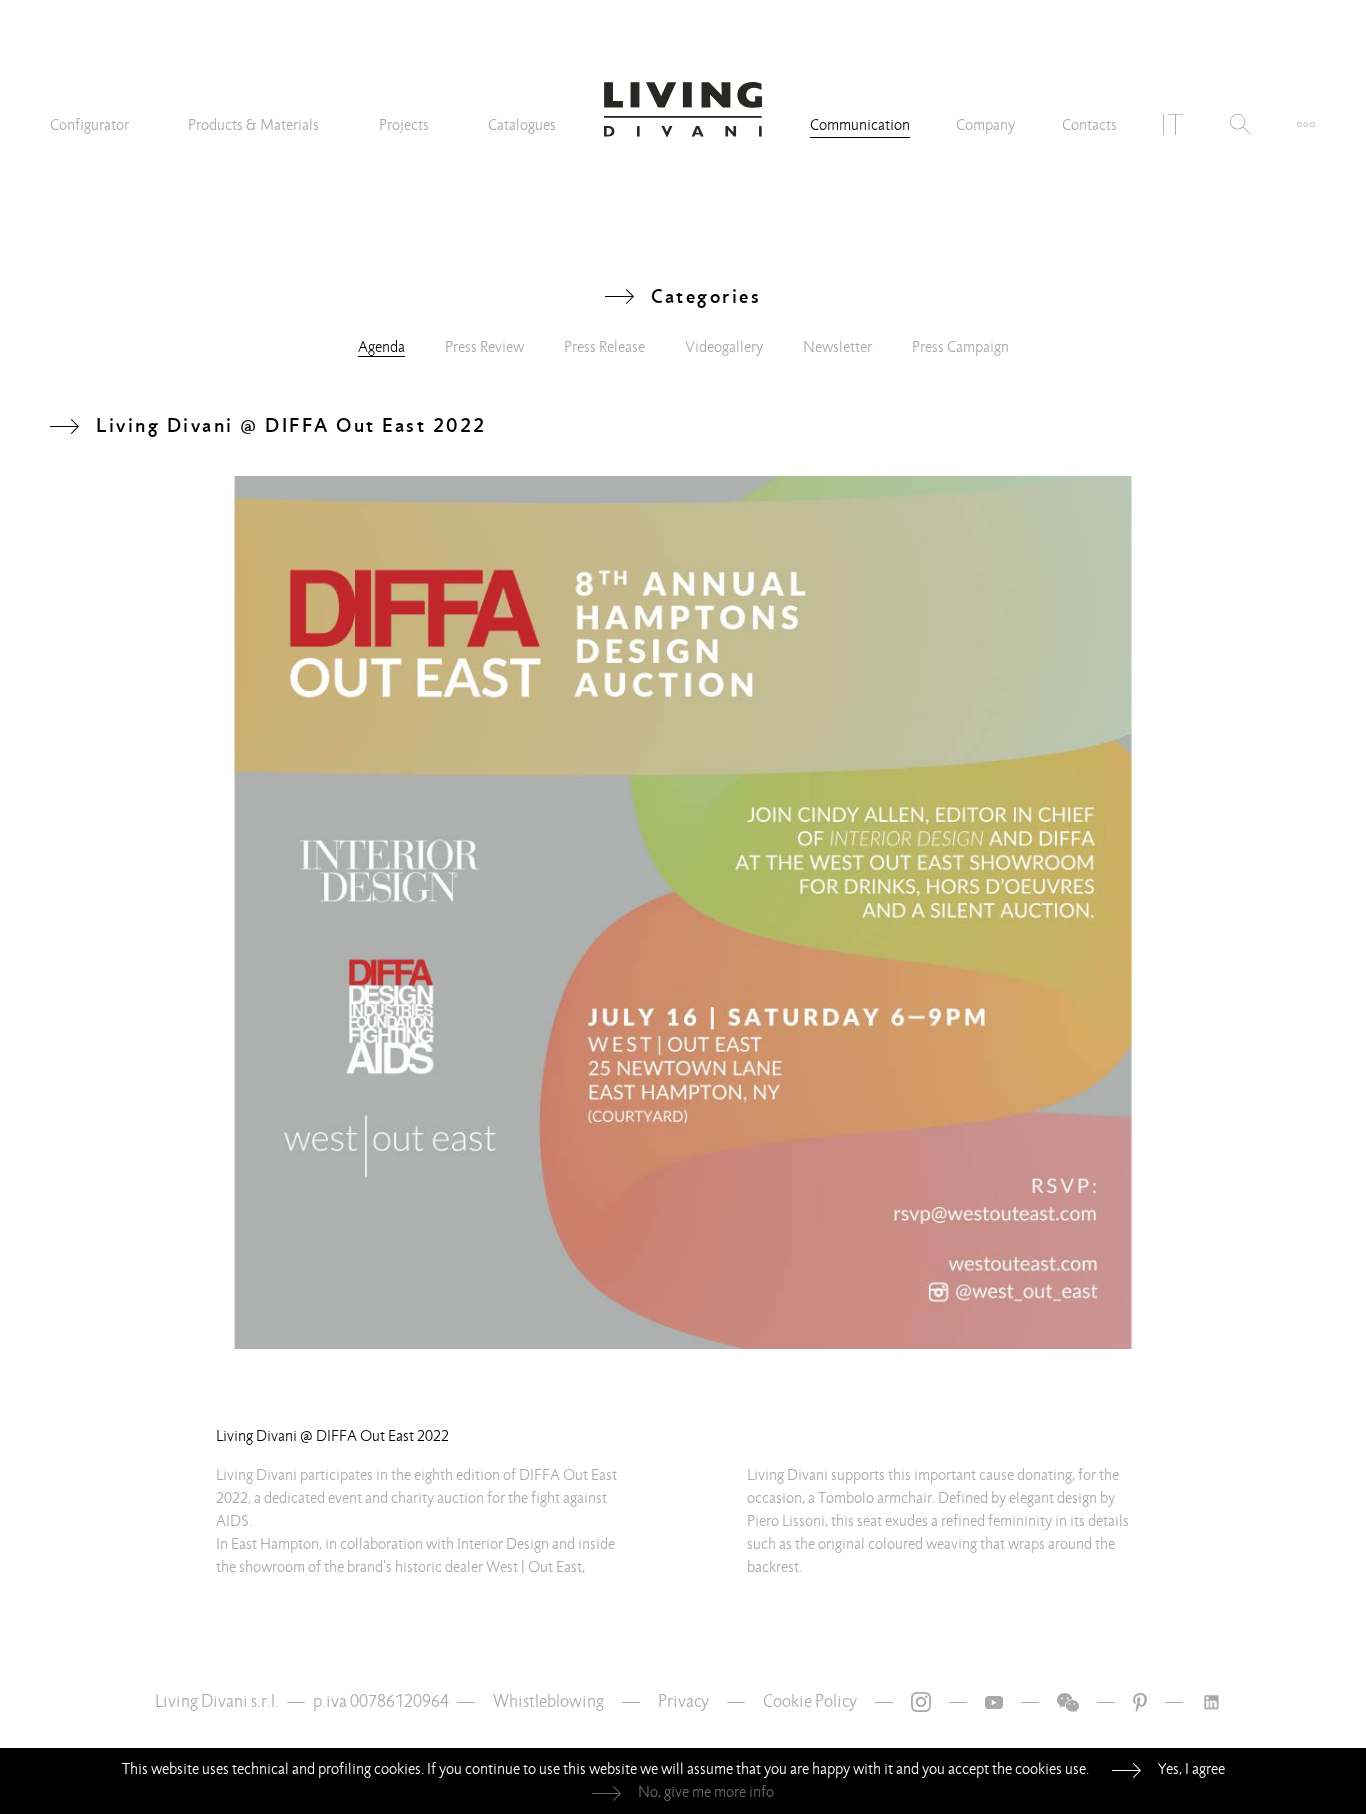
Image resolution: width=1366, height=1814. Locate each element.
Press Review (484, 347)
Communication (860, 125)
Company (985, 125)
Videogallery (724, 347)
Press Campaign (960, 347)
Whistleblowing (548, 1701)
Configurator (89, 125)
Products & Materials (253, 125)
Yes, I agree (1191, 1769)
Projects (404, 125)
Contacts (1089, 125)
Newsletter (837, 347)
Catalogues (522, 125)
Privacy (683, 1701)
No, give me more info (706, 1792)
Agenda (381, 347)
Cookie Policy (810, 1701)
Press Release (604, 347)
